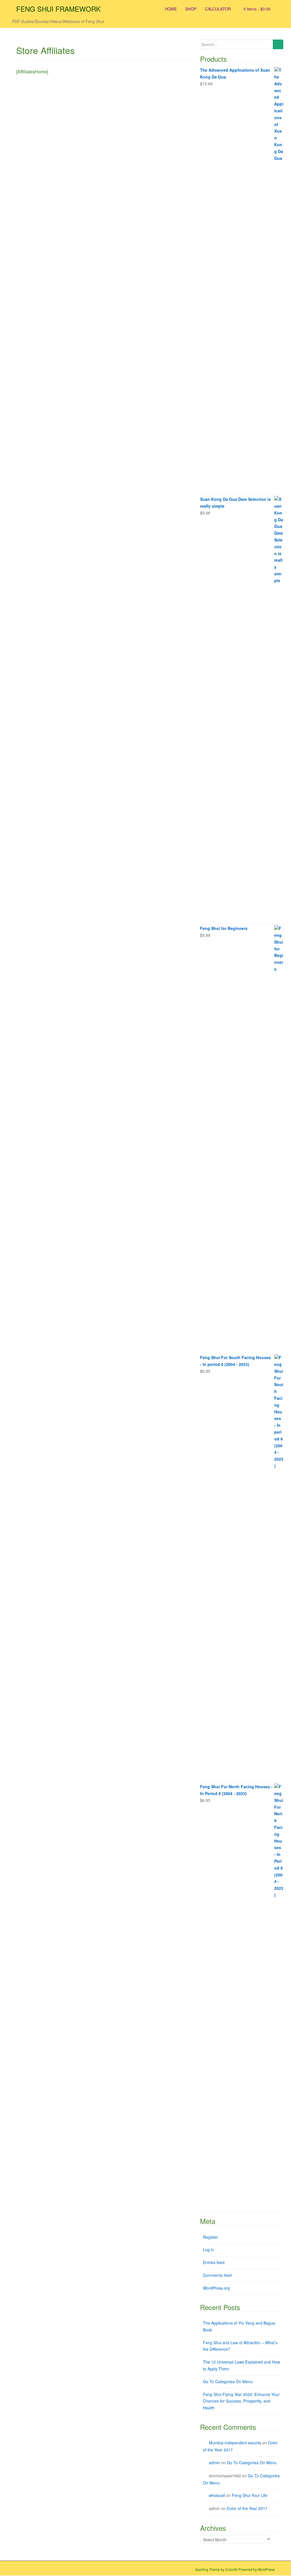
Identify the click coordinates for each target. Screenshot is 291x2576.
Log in (208, 2250)
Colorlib (231, 2569)
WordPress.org (216, 2288)
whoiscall (217, 2495)
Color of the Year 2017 (247, 2508)
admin (214, 2463)
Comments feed (217, 2275)
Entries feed (214, 2262)
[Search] (278, 44)
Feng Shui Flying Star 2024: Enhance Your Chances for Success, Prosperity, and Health (241, 2401)
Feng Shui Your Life (250, 2495)
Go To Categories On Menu (228, 2381)
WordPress (266, 2569)
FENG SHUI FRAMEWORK (58, 9)
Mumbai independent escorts (235, 2443)
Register (210, 2237)
